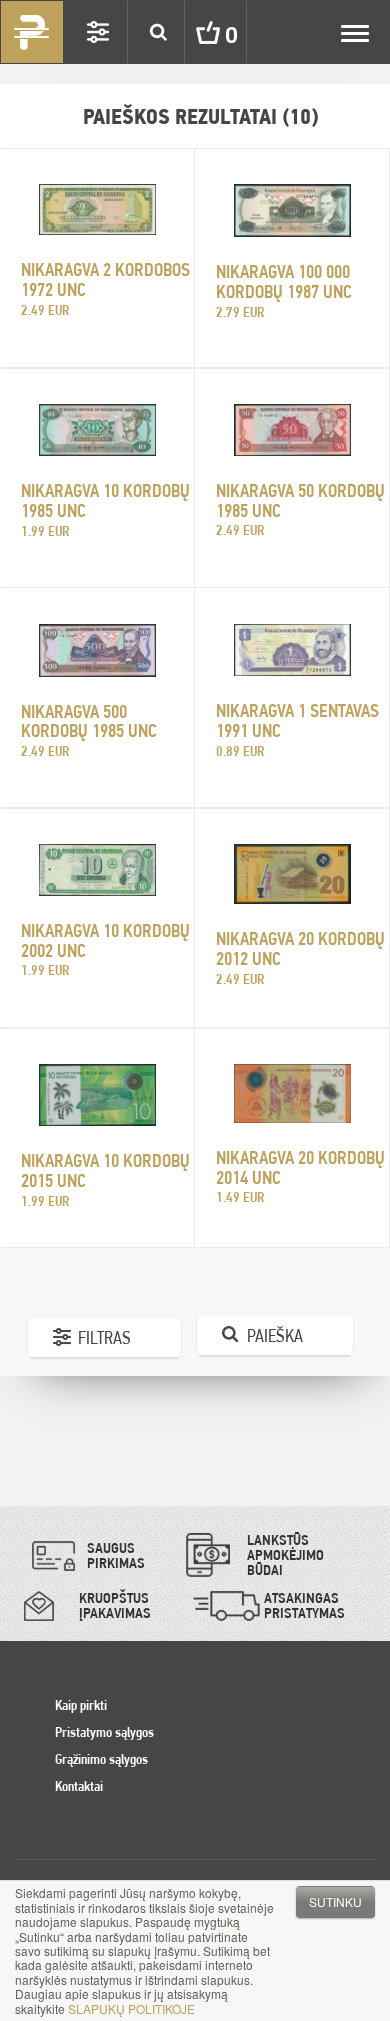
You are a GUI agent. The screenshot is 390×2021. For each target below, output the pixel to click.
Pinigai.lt (32, 32)
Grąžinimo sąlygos (101, 1759)
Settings (98, 32)
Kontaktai (79, 1786)
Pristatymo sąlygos (104, 1732)
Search (158, 32)
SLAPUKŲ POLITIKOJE (131, 2008)
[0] (193, 32)
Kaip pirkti (81, 1705)
